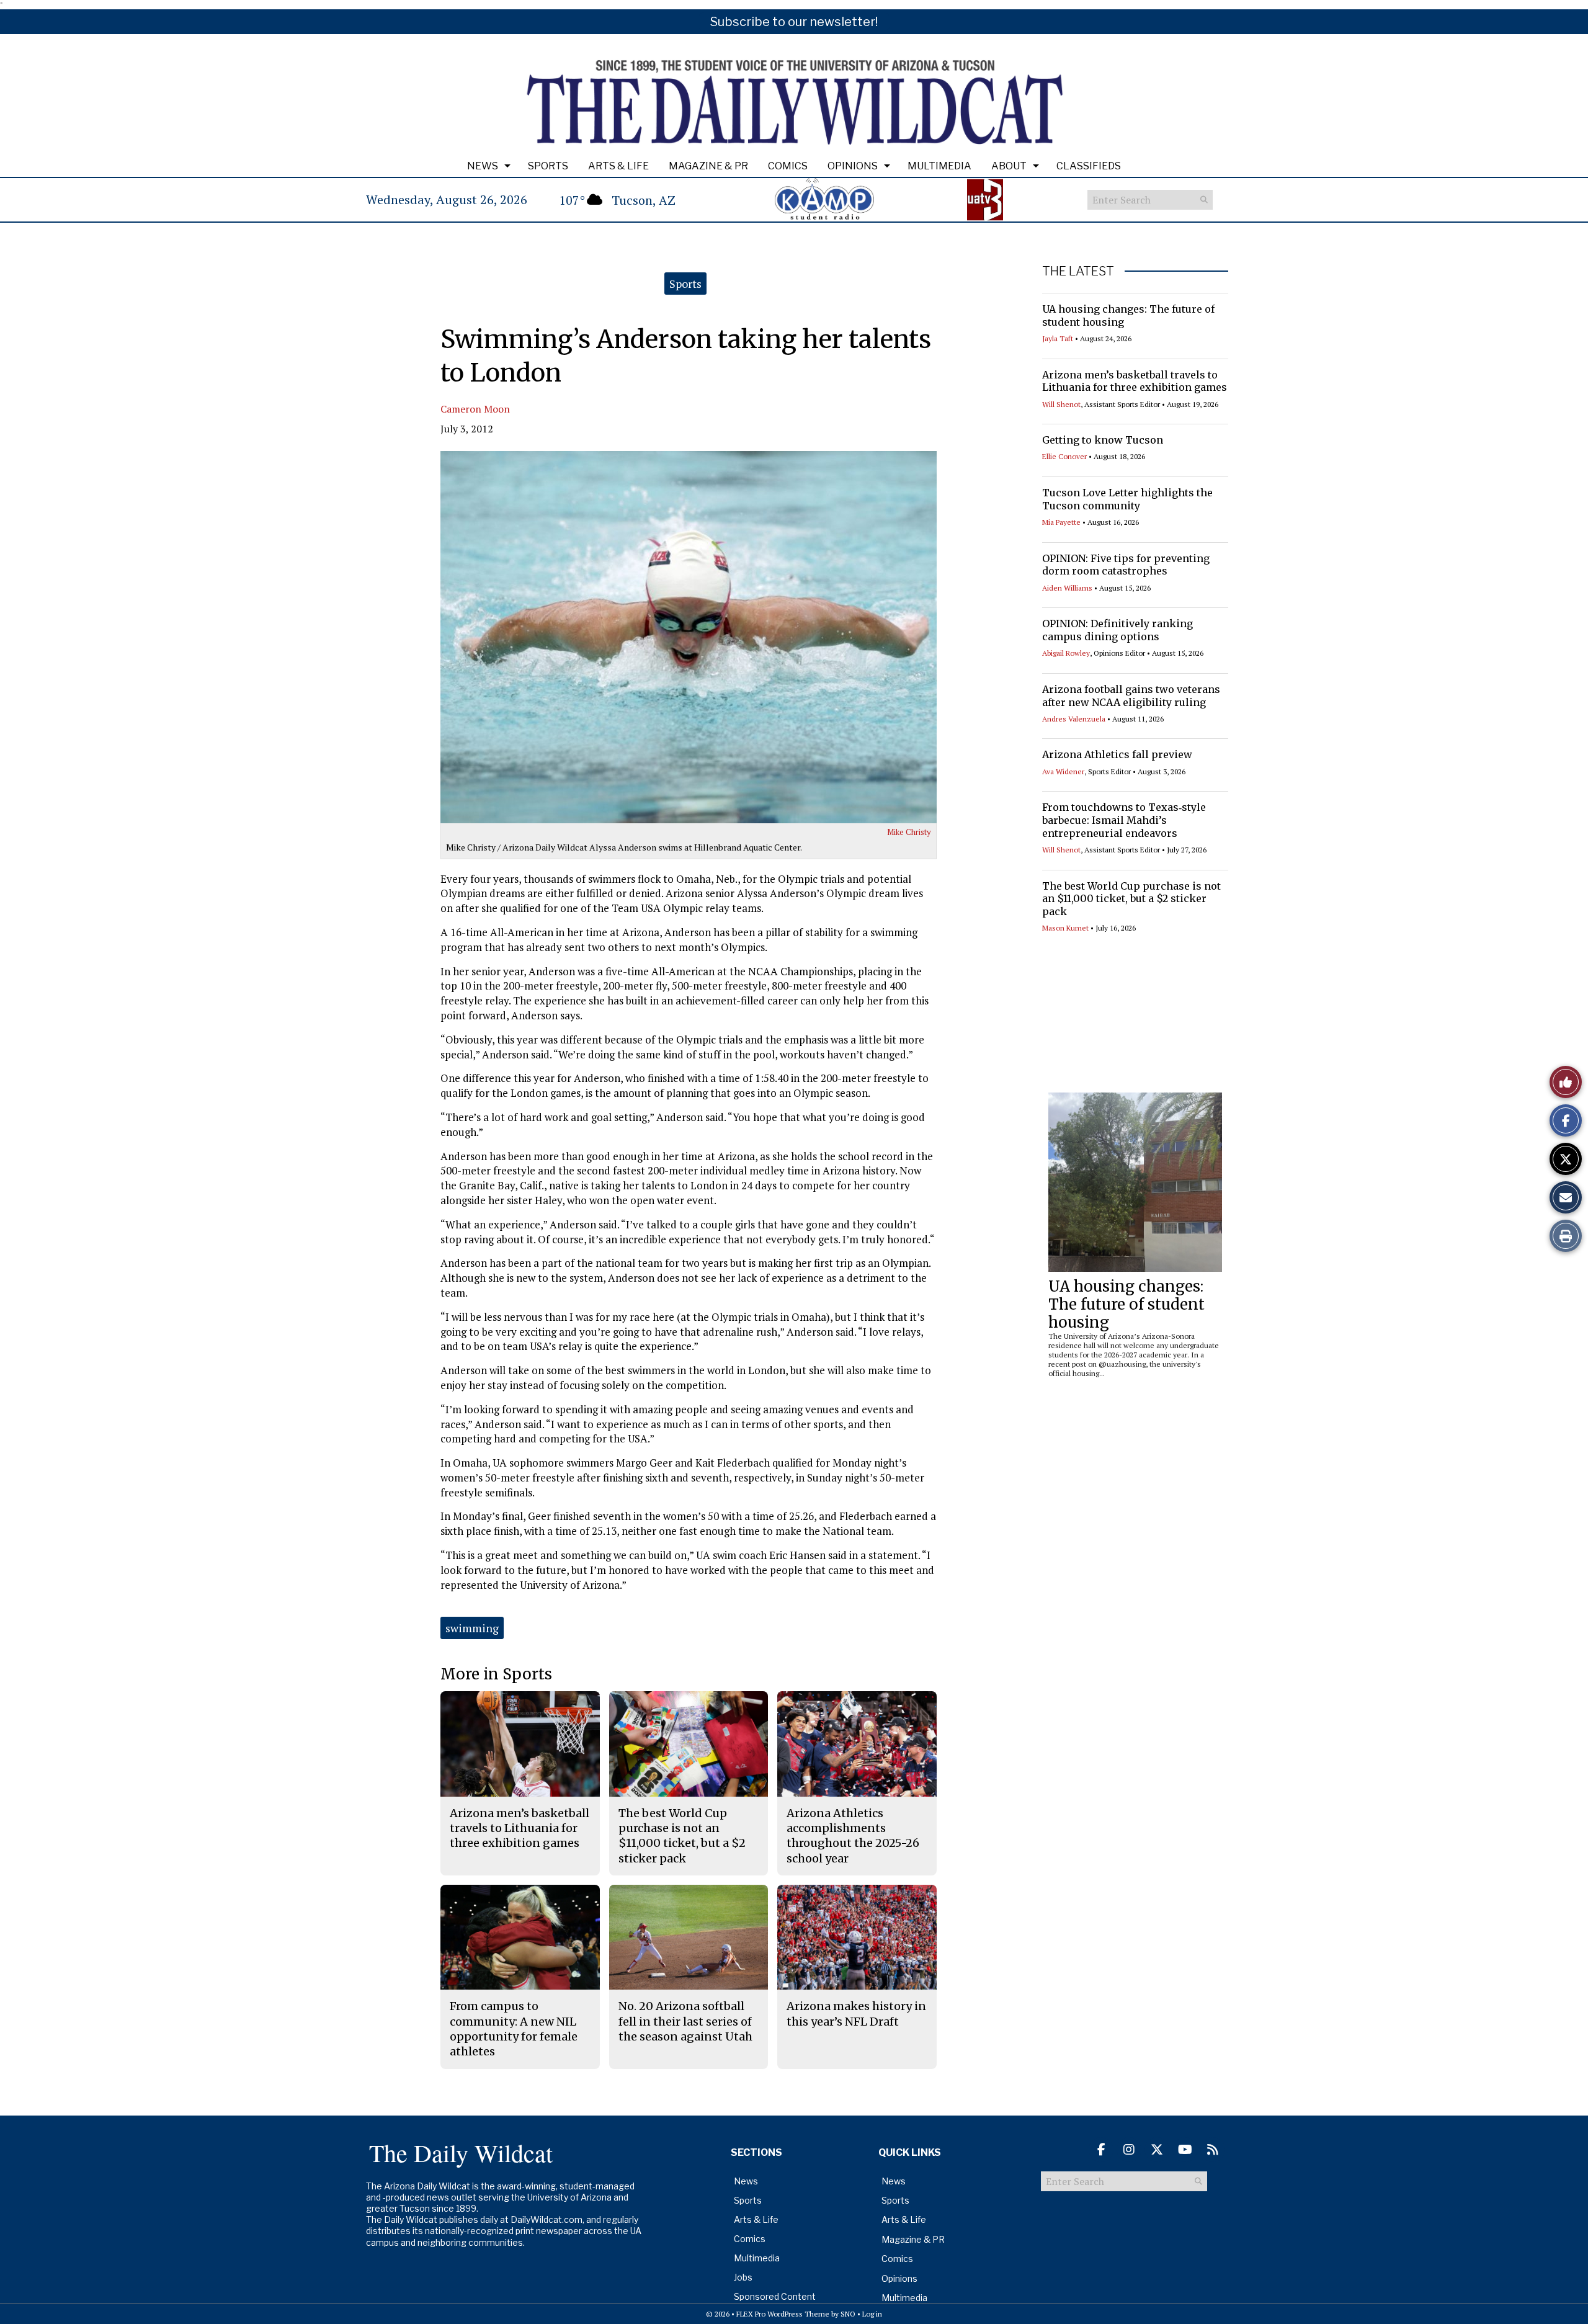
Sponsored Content (775, 2296)
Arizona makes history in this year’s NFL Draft (856, 2013)
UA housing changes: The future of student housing (1126, 1304)
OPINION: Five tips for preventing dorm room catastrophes (1126, 565)
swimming (472, 1628)
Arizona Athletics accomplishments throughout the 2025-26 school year (853, 1836)
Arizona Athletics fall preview (1117, 754)
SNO (848, 2314)
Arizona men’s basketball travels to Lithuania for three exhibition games (1135, 381)
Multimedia (939, 166)
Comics (788, 166)
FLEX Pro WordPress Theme (783, 2314)
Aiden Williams (1067, 588)
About (1009, 166)
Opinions (853, 166)
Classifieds (1089, 166)
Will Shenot (1061, 404)
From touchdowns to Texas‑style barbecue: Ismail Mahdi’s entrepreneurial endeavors (1124, 820)
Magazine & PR (708, 166)
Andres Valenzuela (1074, 719)
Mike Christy (909, 832)
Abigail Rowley (1066, 653)
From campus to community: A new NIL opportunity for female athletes (514, 2029)
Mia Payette (1061, 522)
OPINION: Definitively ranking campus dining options (1117, 630)
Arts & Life (618, 166)
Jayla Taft (1058, 338)
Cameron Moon (475, 409)
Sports (548, 166)
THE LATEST (1078, 271)
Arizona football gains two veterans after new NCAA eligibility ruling (1131, 696)
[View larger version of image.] (689, 637)
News (483, 166)
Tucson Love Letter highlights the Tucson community (1127, 499)
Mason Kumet (1065, 928)
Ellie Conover (1064, 456)
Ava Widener (1063, 771)
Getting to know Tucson (1103, 440)
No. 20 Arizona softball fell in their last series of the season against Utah (685, 2021)
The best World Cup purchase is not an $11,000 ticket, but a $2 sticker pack (1131, 899)
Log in (872, 2314)
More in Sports (496, 1674)
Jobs (743, 2277)
